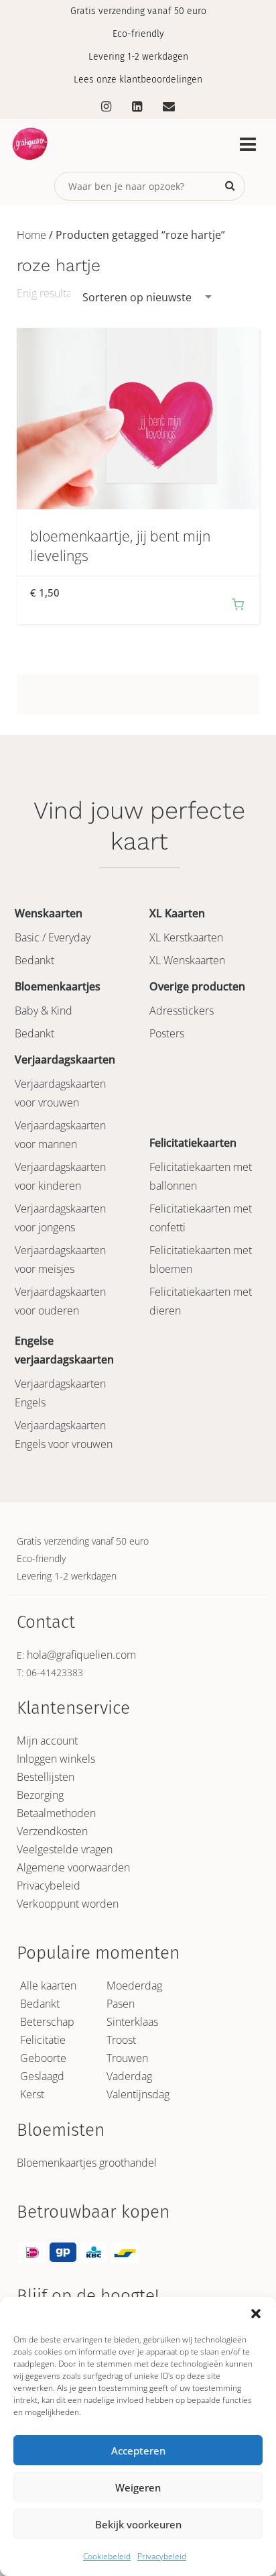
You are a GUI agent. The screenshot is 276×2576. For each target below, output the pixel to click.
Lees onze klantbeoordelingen (138, 80)
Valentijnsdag (138, 2094)
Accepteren (138, 2451)
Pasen (121, 2004)
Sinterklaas (132, 2022)
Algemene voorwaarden (73, 1867)
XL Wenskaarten (187, 960)
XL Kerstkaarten (186, 937)
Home (31, 235)
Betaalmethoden (56, 1813)
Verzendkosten (52, 1831)
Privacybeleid (162, 2556)
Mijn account (47, 1741)
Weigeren (138, 2487)
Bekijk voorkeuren (138, 2524)
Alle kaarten (48, 1986)
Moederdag (134, 1986)
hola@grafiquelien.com (81, 1655)
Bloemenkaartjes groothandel (87, 2163)
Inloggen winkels (56, 1759)
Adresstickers (182, 1011)
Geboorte (43, 2058)
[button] (256, 2314)
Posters (167, 1033)
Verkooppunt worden (68, 1904)
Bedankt (34, 960)
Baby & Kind (44, 1011)
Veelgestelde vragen (65, 1849)
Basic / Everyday (53, 937)
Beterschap (47, 2022)
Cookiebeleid (107, 2556)
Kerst (32, 2094)
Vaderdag (129, 2076)
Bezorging (40, 1795)
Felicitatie (43, 2040)
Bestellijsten (46, 1777)
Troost (121, 2040)
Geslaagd (42, 2076)
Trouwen (127, 2058)
